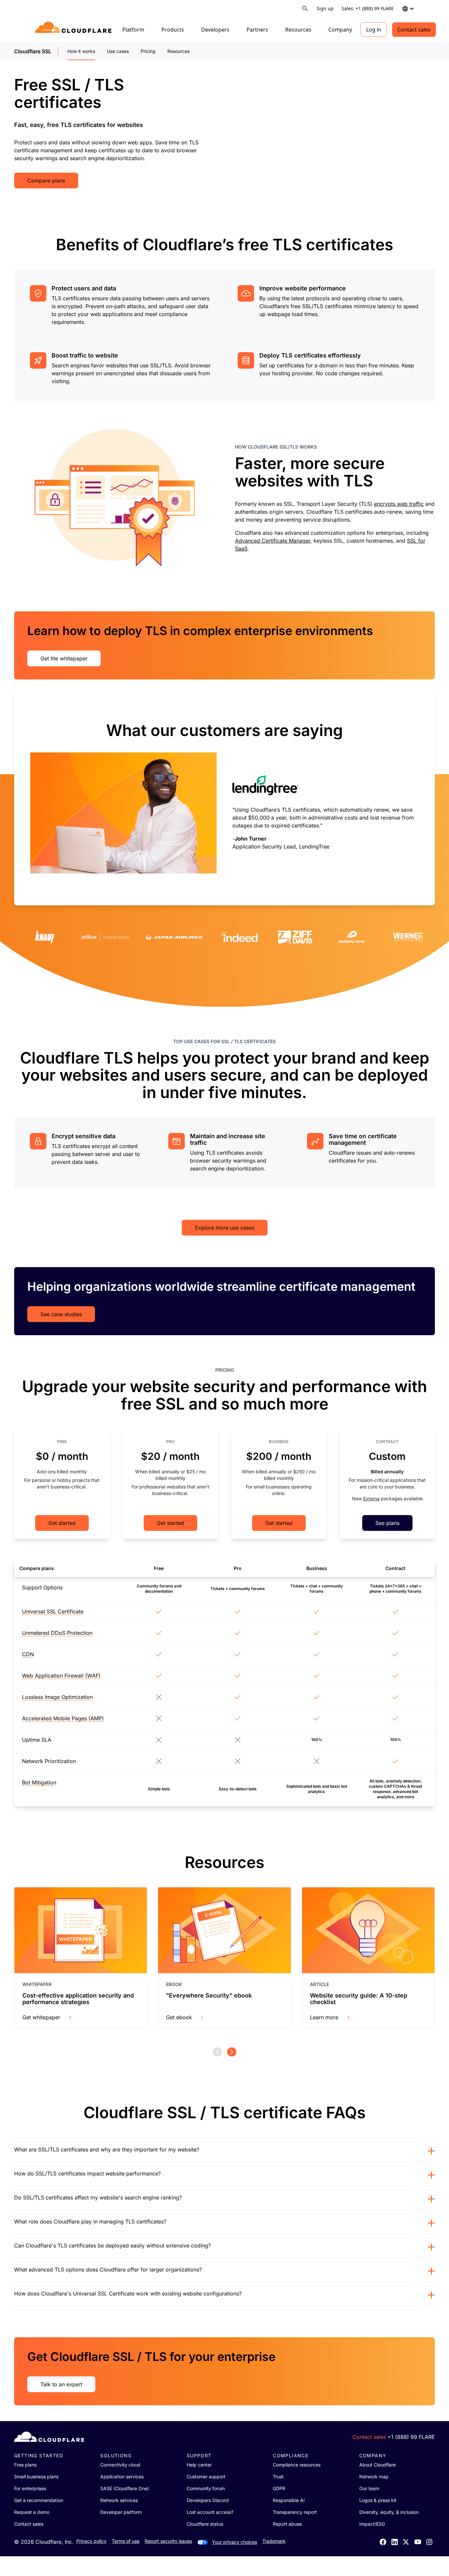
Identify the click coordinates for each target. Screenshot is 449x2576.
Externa (371, 1498)
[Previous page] (217, 2052)
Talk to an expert (61, 2384)
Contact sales (414, 30)
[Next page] (232, 2052)
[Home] (74, 30)
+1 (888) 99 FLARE (411, 2437)
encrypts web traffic (399, 504)
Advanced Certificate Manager (273, 541)
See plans (387, 1523)
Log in (374, 30)
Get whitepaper (41, 2017)
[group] (225, 798)
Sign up (325, 8)
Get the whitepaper (64, 658)
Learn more (324, 2017)
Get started (62, 1523)
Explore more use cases (225, 1228)
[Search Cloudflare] (305, 9)
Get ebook (179, 2017)
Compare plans (46, 181)
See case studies (61, 1314)
